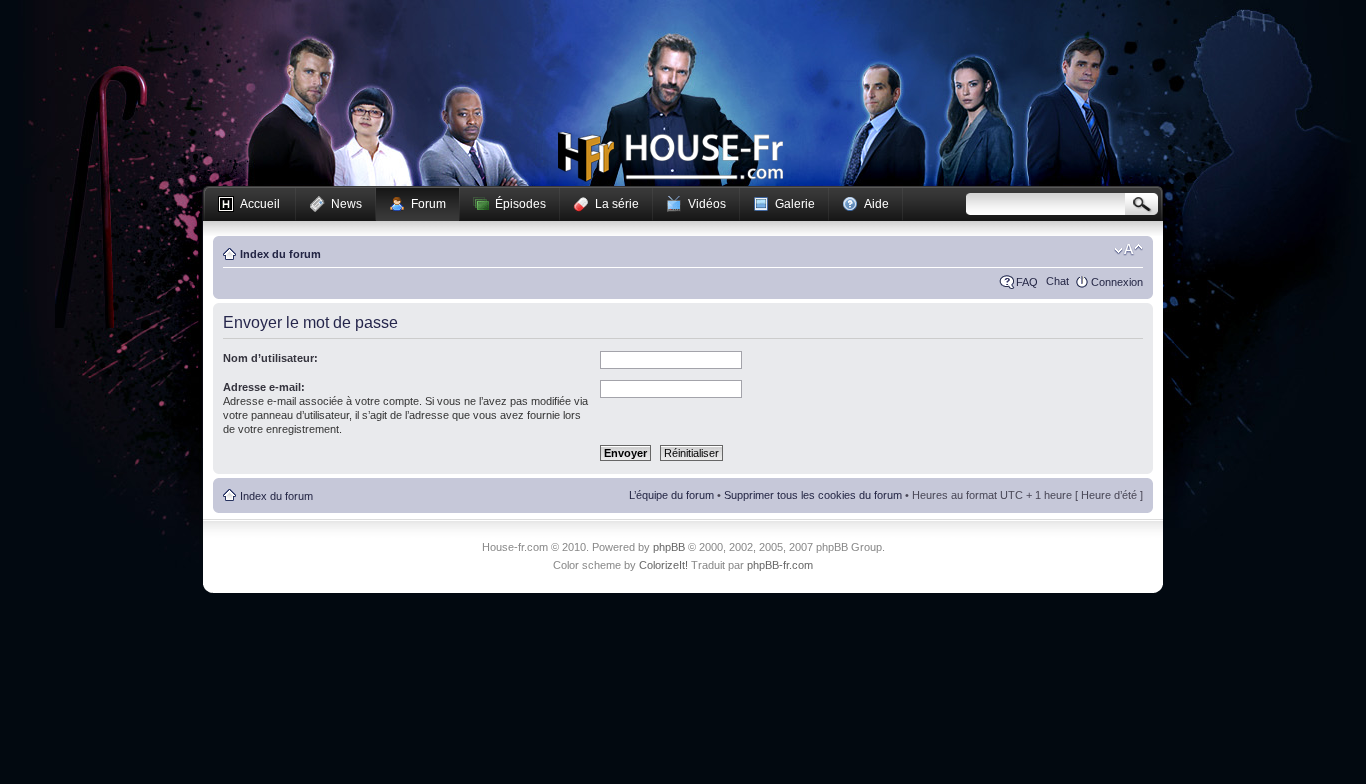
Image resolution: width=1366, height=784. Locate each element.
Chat (1057, 281)
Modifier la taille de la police (1128, 250)
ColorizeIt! (663, 565)
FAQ (1027, 282)
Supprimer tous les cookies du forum (813, 495)
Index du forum (280, 254)
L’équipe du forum (671, 495)
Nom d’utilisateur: (270, 358)
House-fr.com (670, 157)
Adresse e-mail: (264, 387)
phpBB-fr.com (780, 565)
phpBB (669, 547)
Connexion (1117, 282)
